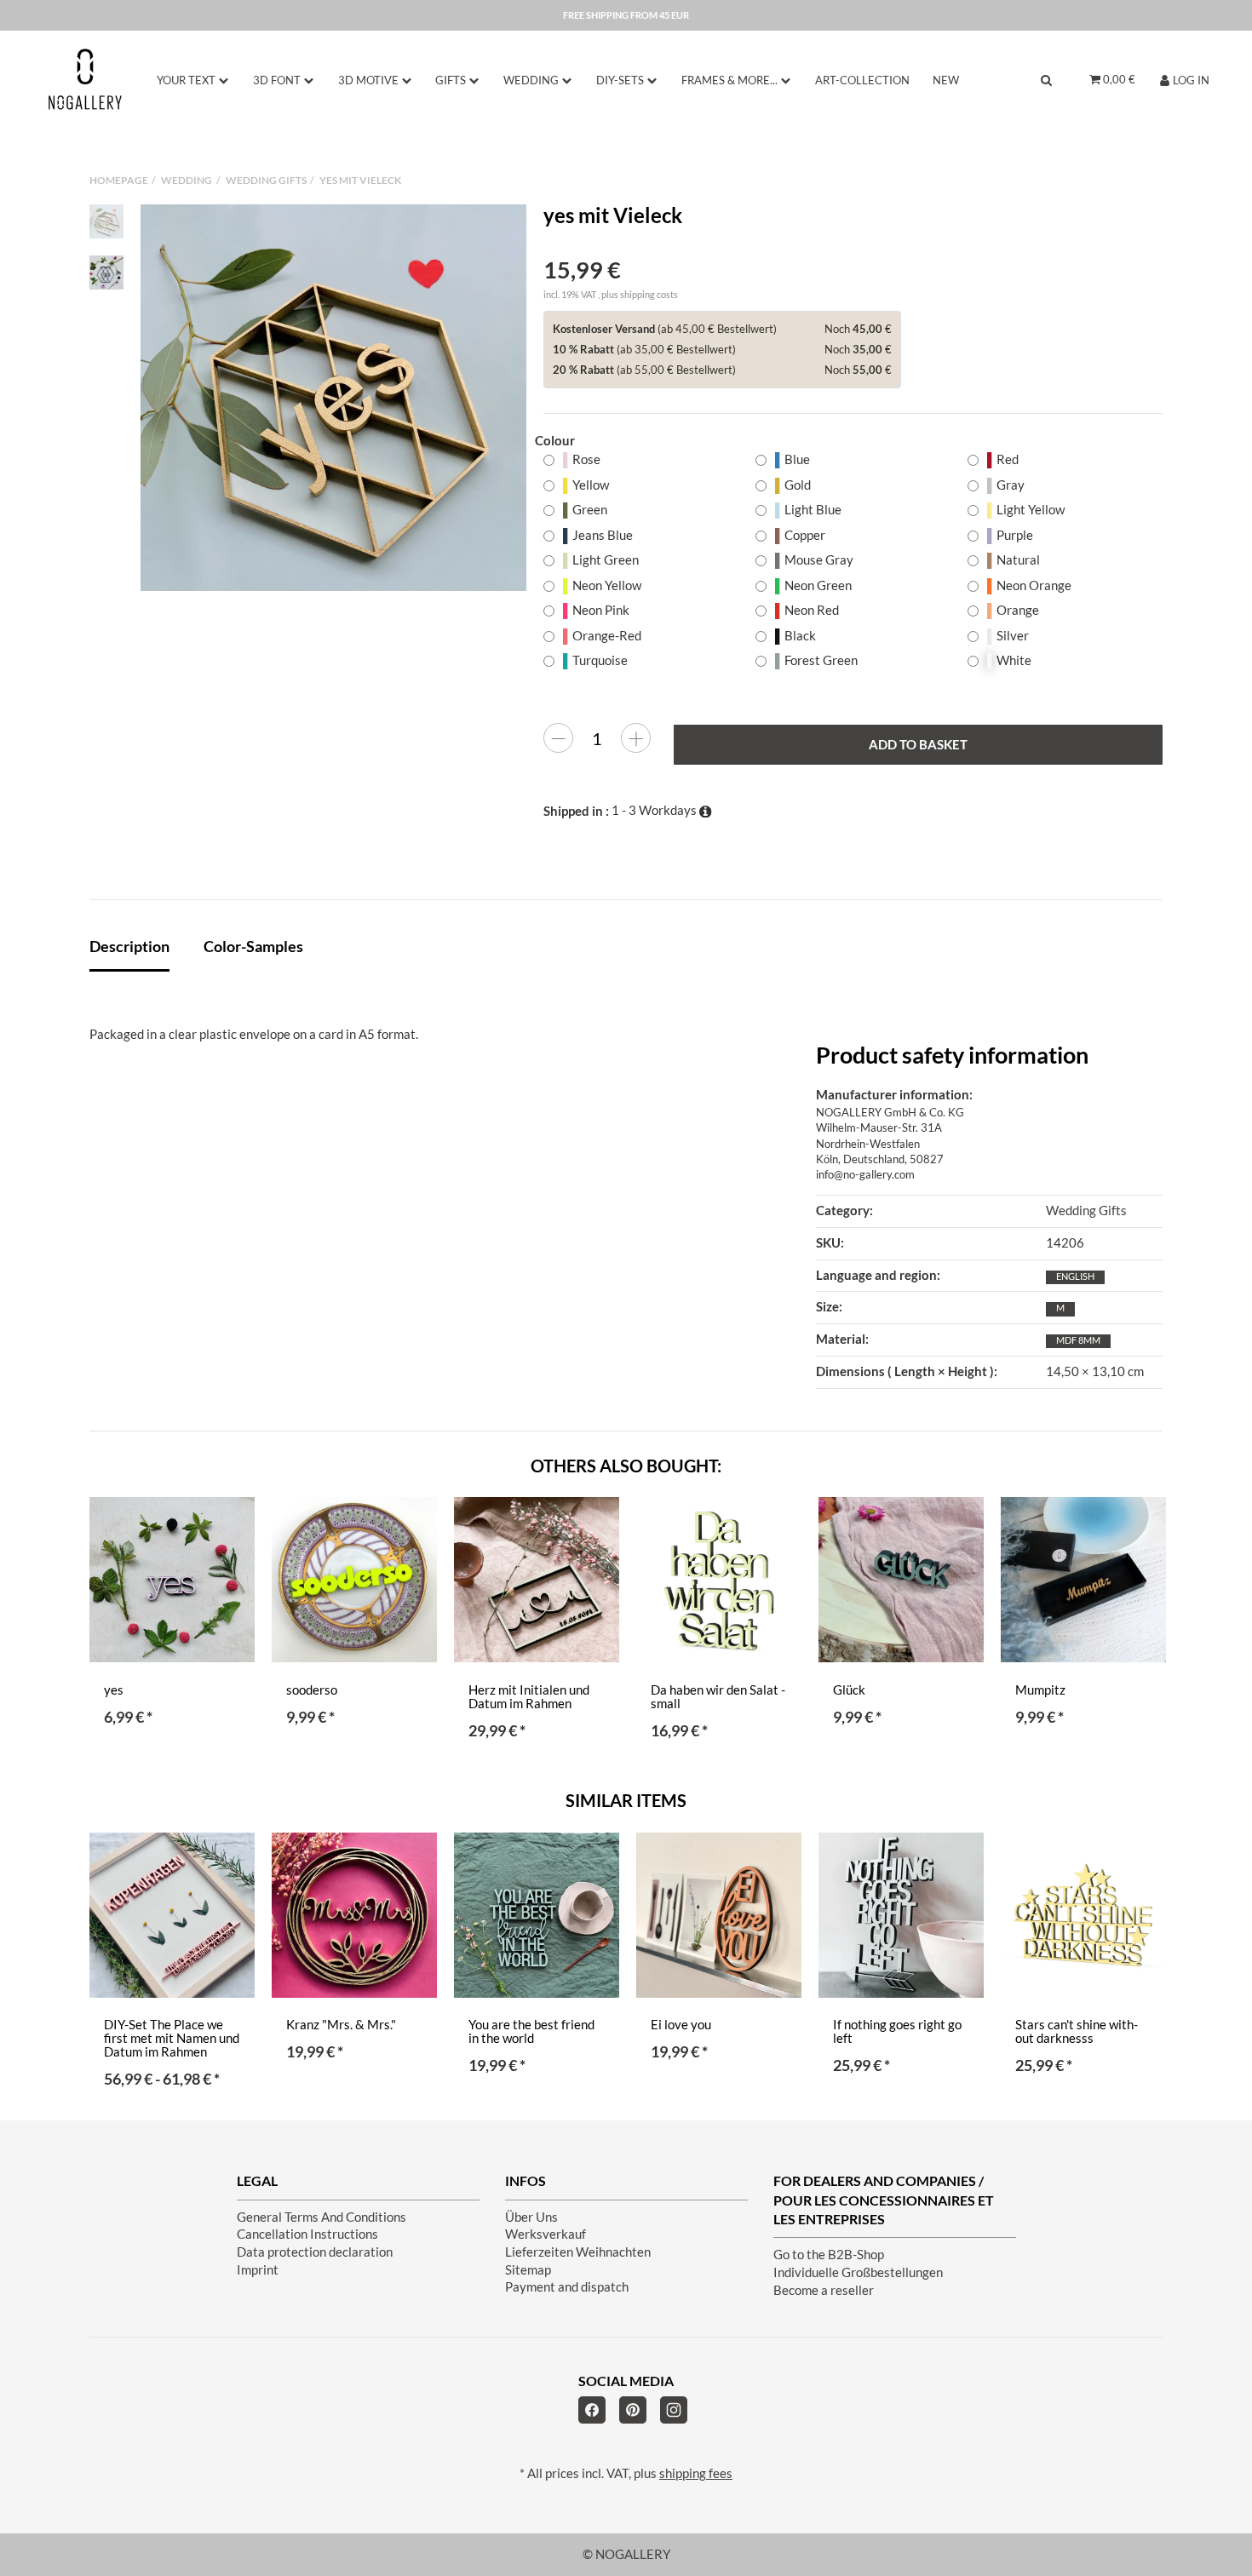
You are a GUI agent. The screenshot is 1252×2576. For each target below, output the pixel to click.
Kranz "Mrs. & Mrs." (341, 2025)
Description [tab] (129, 946)
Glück (849, 1690)
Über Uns (531, 2217)
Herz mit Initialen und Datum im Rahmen (529, 1697)
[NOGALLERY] (85, 79)
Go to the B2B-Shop (829, 2255)
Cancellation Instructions (307, 2234)
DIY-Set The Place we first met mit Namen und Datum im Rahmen (172, 2038)
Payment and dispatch (567, 2287)
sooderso (312, 1690)
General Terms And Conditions (322, 2217)
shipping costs (649, 294)
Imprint (258, 2270)
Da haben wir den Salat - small (718, 1697)
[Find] (1046, 80)
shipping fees (696, 2473)
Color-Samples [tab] (253, 946)
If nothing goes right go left (897, 2031)
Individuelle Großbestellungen (858, 2272)
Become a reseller (824, 2290)
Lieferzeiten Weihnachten (578, 2252)
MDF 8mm (1078, 1340)
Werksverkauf (546, 2234)
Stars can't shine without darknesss (1077, 2031)
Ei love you (681, 2025)
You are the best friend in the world (531, 2031)
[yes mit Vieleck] (334, 398)
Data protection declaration (315, 2252)
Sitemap (528, 2270)
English (1075, 1276)
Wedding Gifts (1086, 1211)
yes (114, 1690)
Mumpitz (1040, 1690)
